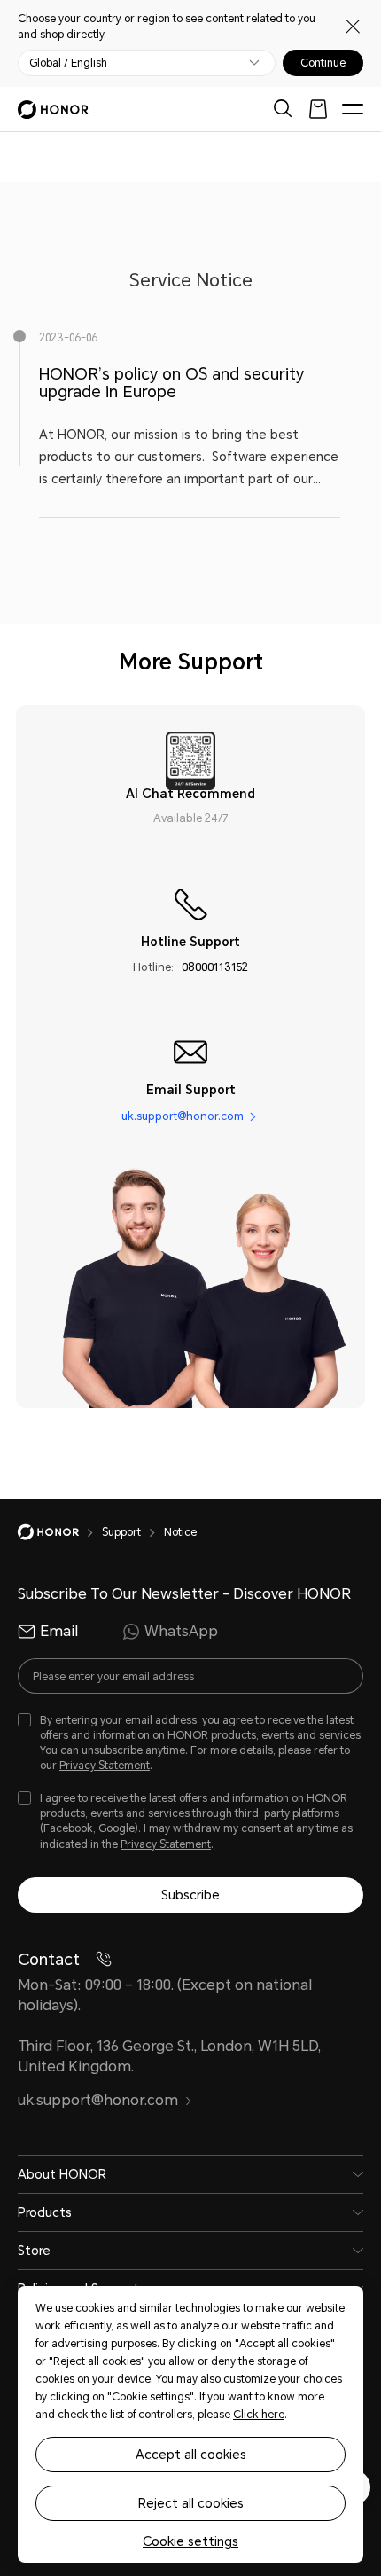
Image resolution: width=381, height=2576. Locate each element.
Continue (323, 63)
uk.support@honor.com (183, 1116)
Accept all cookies (191, 2455)
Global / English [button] (68, 63)
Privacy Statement (105, 1766)
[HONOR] (60, 1532)
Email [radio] (59, 1631)
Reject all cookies (191, 2503)
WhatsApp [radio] (181, 1631)
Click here (259, 2415)
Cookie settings (190, 2541)
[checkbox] (190, 1744)
